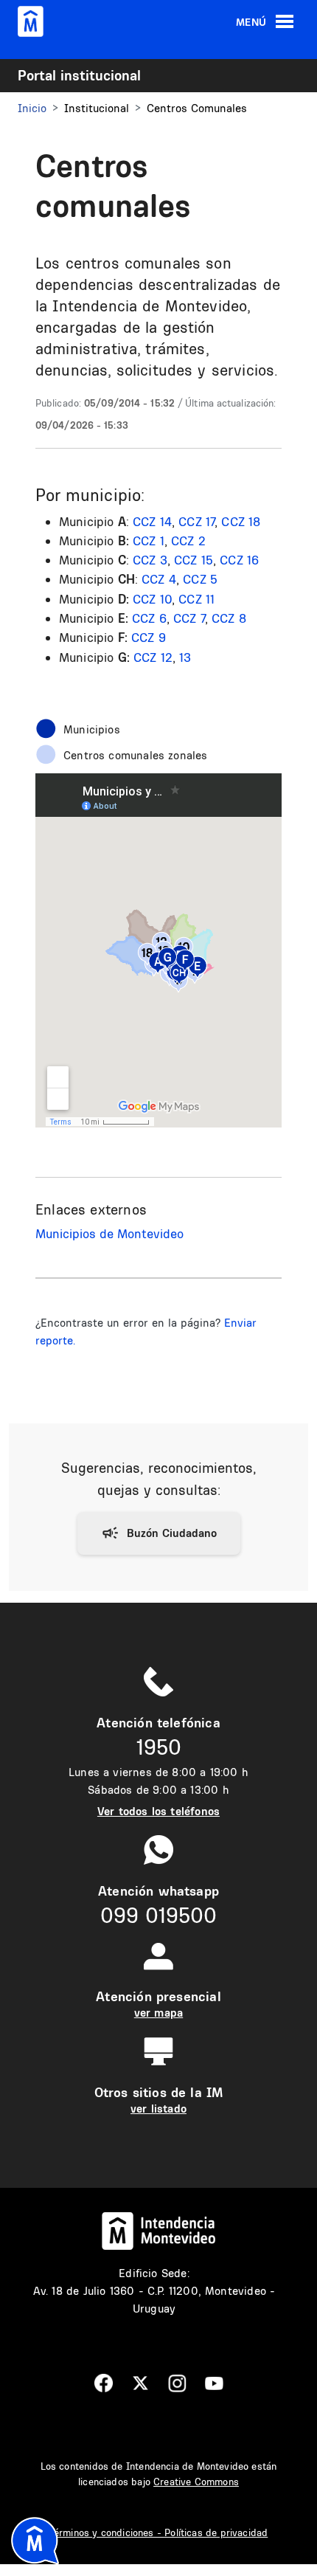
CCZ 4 (159, 579)
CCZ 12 (153, 657)
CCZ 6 (149, 618)
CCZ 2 (188, 541)
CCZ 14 (152, 521)
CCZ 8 (229, 618)
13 (185, 657)
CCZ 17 (196, 521)
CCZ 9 (149, 637)
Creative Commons (196, 2482)
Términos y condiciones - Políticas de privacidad (159, 2532)
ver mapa (158, 2013)
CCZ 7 (189, 618)
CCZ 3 (150, 560)
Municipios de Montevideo (109, 1233)
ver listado (158, 2109)
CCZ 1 (149, 541)
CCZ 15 (194, 560)
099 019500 (158, 1915)
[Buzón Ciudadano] (159, 1533)
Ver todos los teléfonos (158, 1811)
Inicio (32, 108)
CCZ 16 (239, 560)
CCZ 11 (196, 599)
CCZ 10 (152, 599)
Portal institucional (79, 75)
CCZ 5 (200, 579)
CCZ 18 (241, 521)
